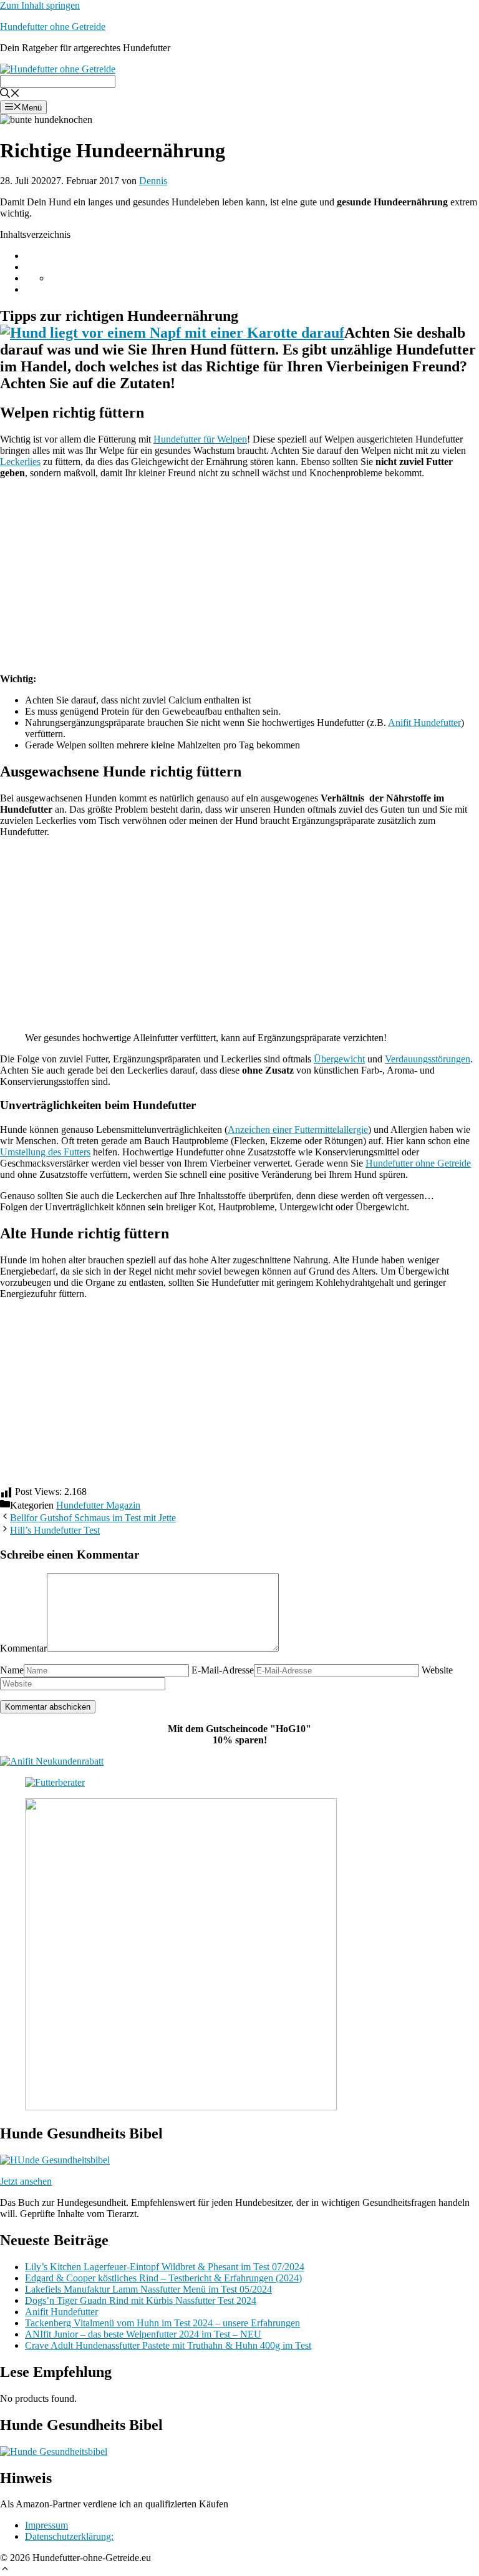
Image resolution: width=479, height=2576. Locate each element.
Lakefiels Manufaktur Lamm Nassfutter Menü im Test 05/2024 (148, 2289)
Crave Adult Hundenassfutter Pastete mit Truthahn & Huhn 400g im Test (168, 2345)
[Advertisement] (239, 576)
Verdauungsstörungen (428, 1059)
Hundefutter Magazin (98, 1505)
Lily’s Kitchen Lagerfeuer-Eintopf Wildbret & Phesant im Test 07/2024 (165, 2267)
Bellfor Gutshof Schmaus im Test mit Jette (93, 1518)
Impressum (46, 2525)
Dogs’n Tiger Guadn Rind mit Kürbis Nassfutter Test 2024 (141, 2300)
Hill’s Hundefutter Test (55, 1530)
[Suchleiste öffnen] (10, 91)
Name (12, 1670)
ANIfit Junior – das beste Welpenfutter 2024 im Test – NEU (143, 2334)
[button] (5, 2567)
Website (437, 1670)
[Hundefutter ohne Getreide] (58, 66)
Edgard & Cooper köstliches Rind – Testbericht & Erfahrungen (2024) (163, 2278)
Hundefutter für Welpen (200, 439)
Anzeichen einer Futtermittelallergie (298, 1129)
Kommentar (23, 1648)
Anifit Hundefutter (424, 722)
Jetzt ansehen (26, 2181)
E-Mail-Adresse (223, 1670)
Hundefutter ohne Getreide (53, 27)
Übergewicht (339, 1059)
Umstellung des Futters (45, 1152)
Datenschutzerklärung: (69, 2536)
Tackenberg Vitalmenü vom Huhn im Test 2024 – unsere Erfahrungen (162, 2323)
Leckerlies (20, 462)
